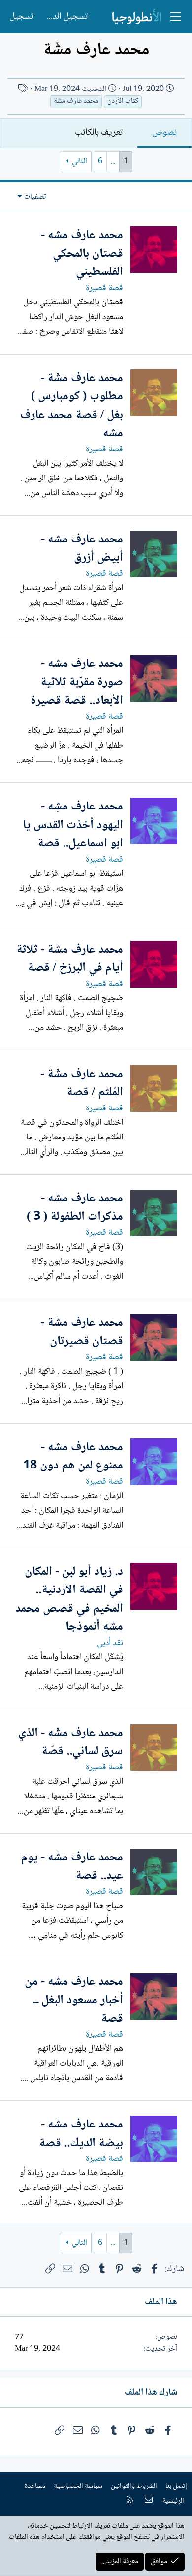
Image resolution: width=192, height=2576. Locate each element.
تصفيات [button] (35, 197)
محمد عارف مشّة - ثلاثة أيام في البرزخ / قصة (70, 959)
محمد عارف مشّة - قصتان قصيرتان (82, 1333)
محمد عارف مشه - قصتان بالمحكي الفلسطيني (82, 254)
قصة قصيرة (104, 288)
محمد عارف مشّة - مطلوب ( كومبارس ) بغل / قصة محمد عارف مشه (72, 406)
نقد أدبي (110, 1643)
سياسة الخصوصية (78, 2486)
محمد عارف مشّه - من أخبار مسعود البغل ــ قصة (74, 2001)
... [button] (113, 162)
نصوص (164, 133)
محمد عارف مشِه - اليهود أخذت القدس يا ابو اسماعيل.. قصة (73, 825)
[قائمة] (176, 17)
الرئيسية (173, 2501)
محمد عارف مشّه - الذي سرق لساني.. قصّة (71, 1743)
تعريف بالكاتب (99, 133)
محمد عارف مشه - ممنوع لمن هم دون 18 (73, 1457)
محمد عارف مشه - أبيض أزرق (82, 549)
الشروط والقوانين (134, 2486)
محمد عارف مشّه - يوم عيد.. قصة (72, 1867)
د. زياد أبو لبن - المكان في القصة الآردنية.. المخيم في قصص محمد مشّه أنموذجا (69, 1600)
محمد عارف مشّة (76, 102)
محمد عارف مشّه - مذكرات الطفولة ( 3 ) (75, 1208)
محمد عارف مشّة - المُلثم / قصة (82, 1084)
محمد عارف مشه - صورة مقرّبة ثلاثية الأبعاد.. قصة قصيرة (77, 683)
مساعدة (35, 2486)
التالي (80, 162)
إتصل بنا (176, 2486)
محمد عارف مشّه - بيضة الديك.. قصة (81, 2134)
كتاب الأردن (123, 102)
